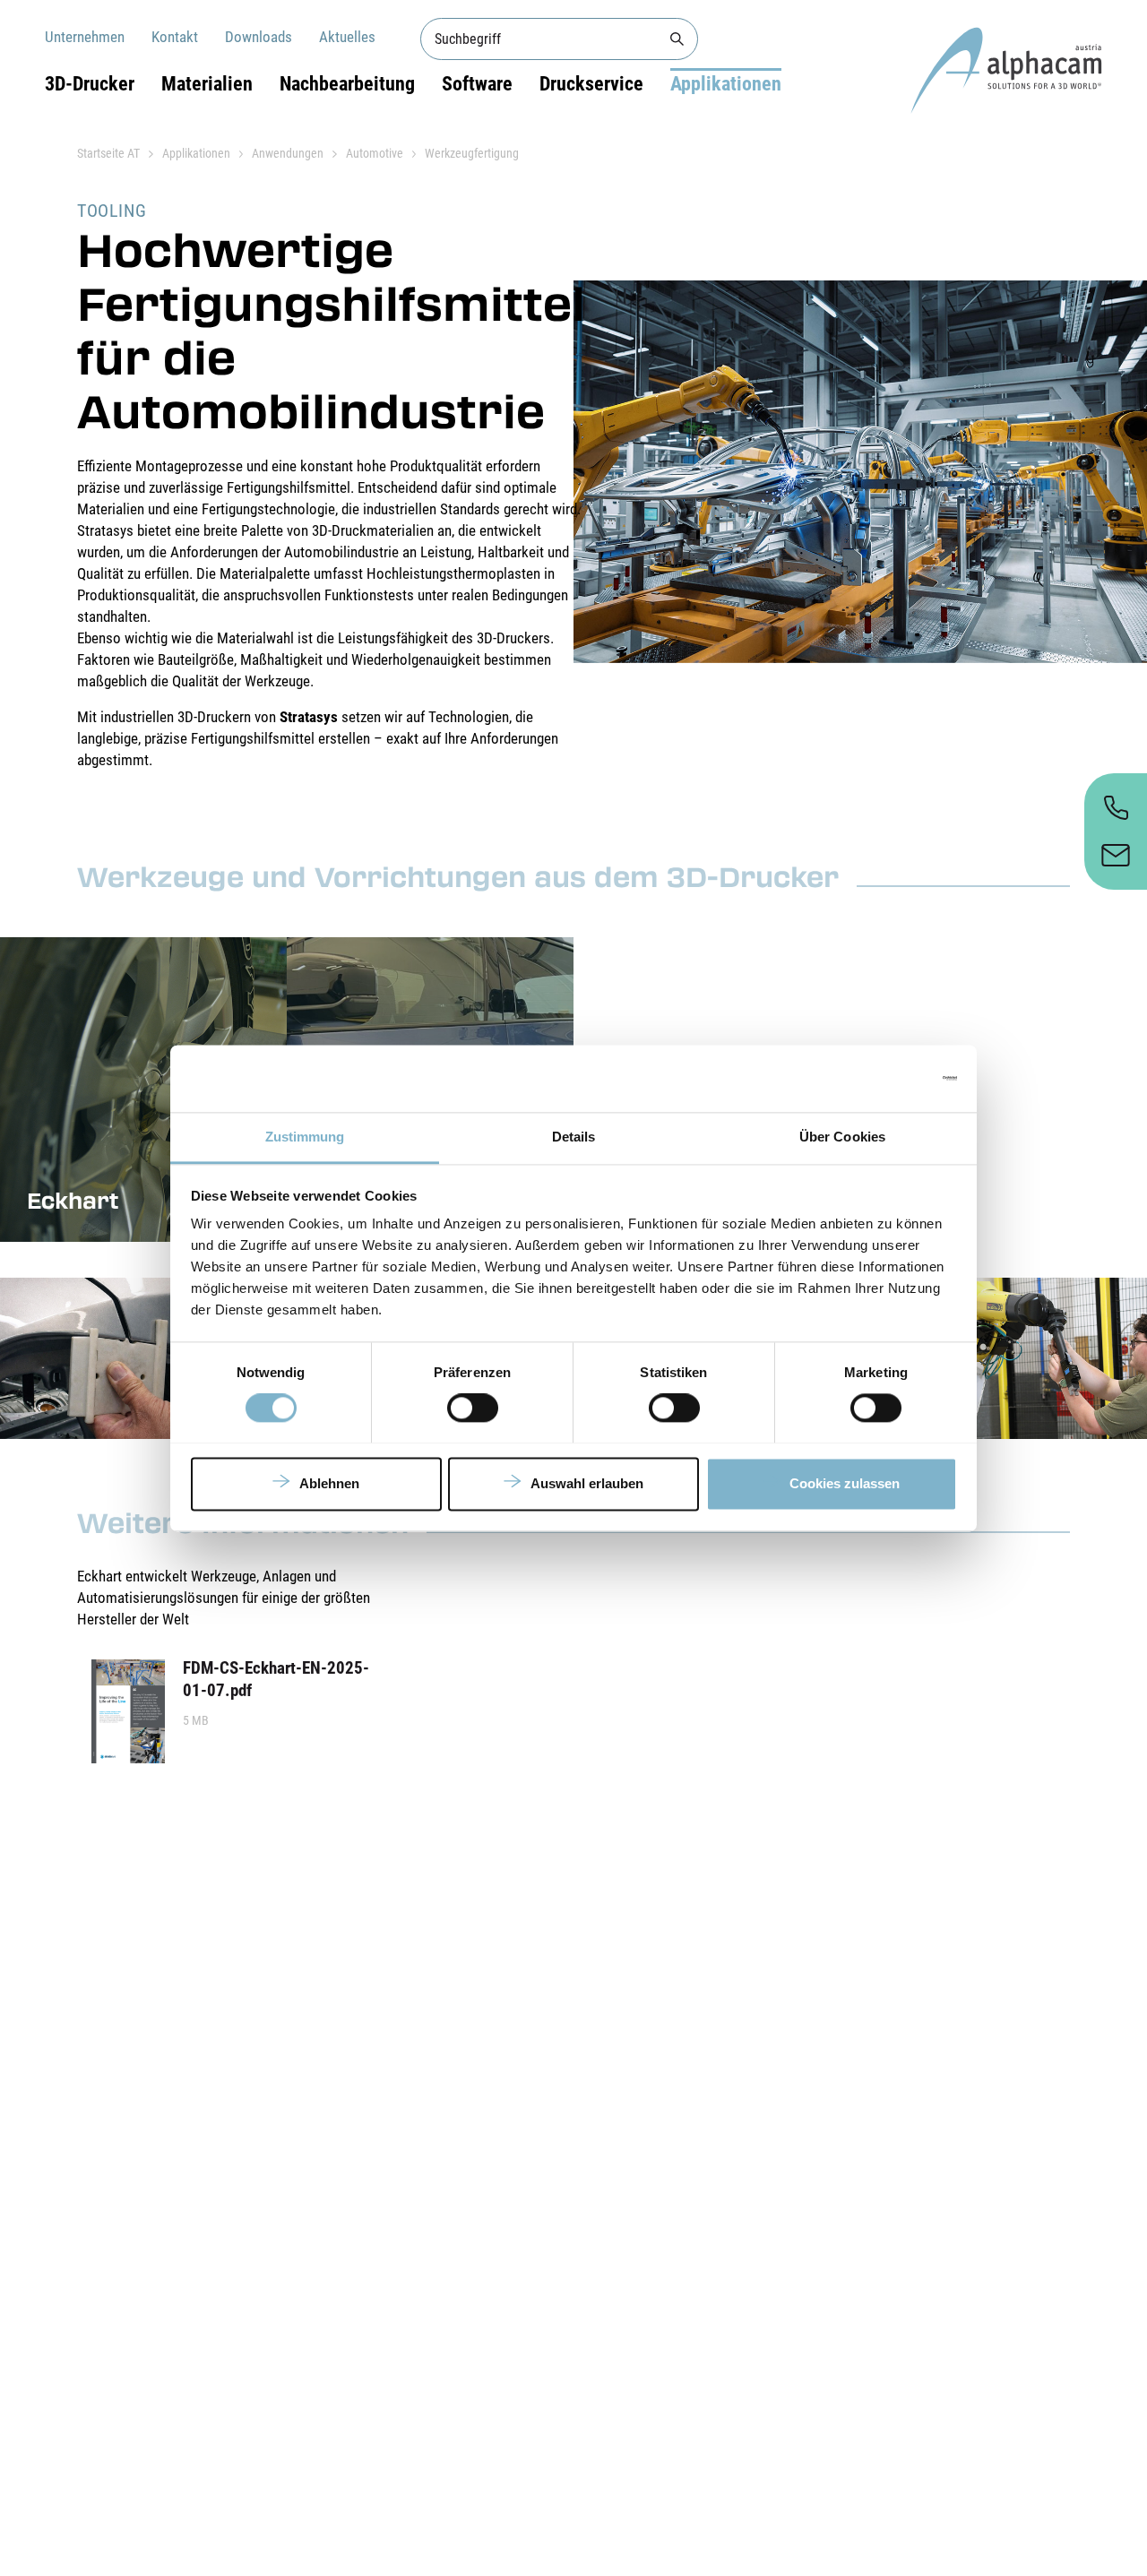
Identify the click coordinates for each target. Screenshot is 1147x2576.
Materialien (207, 84)
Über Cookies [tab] (842, 1137)
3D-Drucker (90, 84)
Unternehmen (85, 37)
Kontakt (175, 37)
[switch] (473, 1408)
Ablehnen (329, 1483)
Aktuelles (347, 37)
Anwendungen (288, 153)
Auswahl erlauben (587, 1483)
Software (477, 84)
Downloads (259, 37)
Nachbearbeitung (347, 84)
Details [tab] (574, 1137)
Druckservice (591, 84)
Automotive (375, 153)
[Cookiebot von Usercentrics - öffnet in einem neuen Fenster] (879, 1078)
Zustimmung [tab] (305, 1137)
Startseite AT (108, 153)
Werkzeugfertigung (472, 153)
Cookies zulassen (845, 1483)
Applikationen (726, 84)
